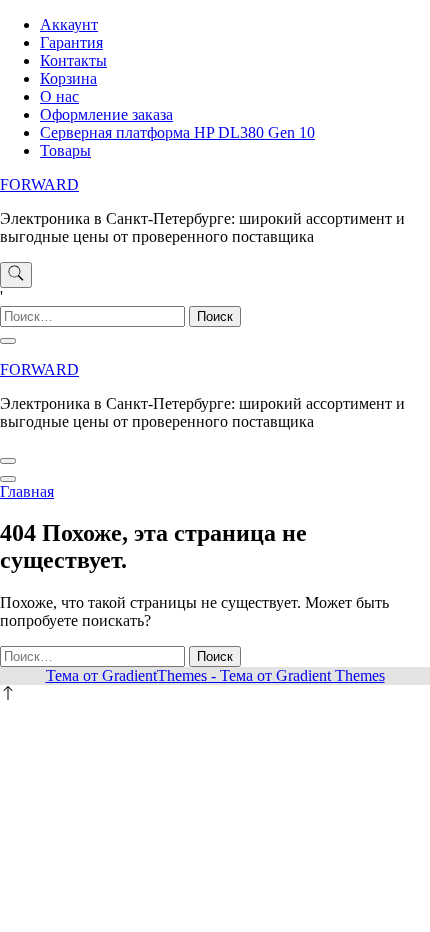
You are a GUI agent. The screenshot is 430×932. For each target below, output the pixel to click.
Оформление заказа (106, 114)
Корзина (68, 78)
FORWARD (39, 184)
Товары (65, 150)
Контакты (73, 60)
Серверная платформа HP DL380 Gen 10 (177, 132)
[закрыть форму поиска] (8, 341)
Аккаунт (69, 24)
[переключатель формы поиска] (16, 275)
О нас (59, 96)
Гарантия (71, 42)
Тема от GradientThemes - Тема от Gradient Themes (215, 675)
